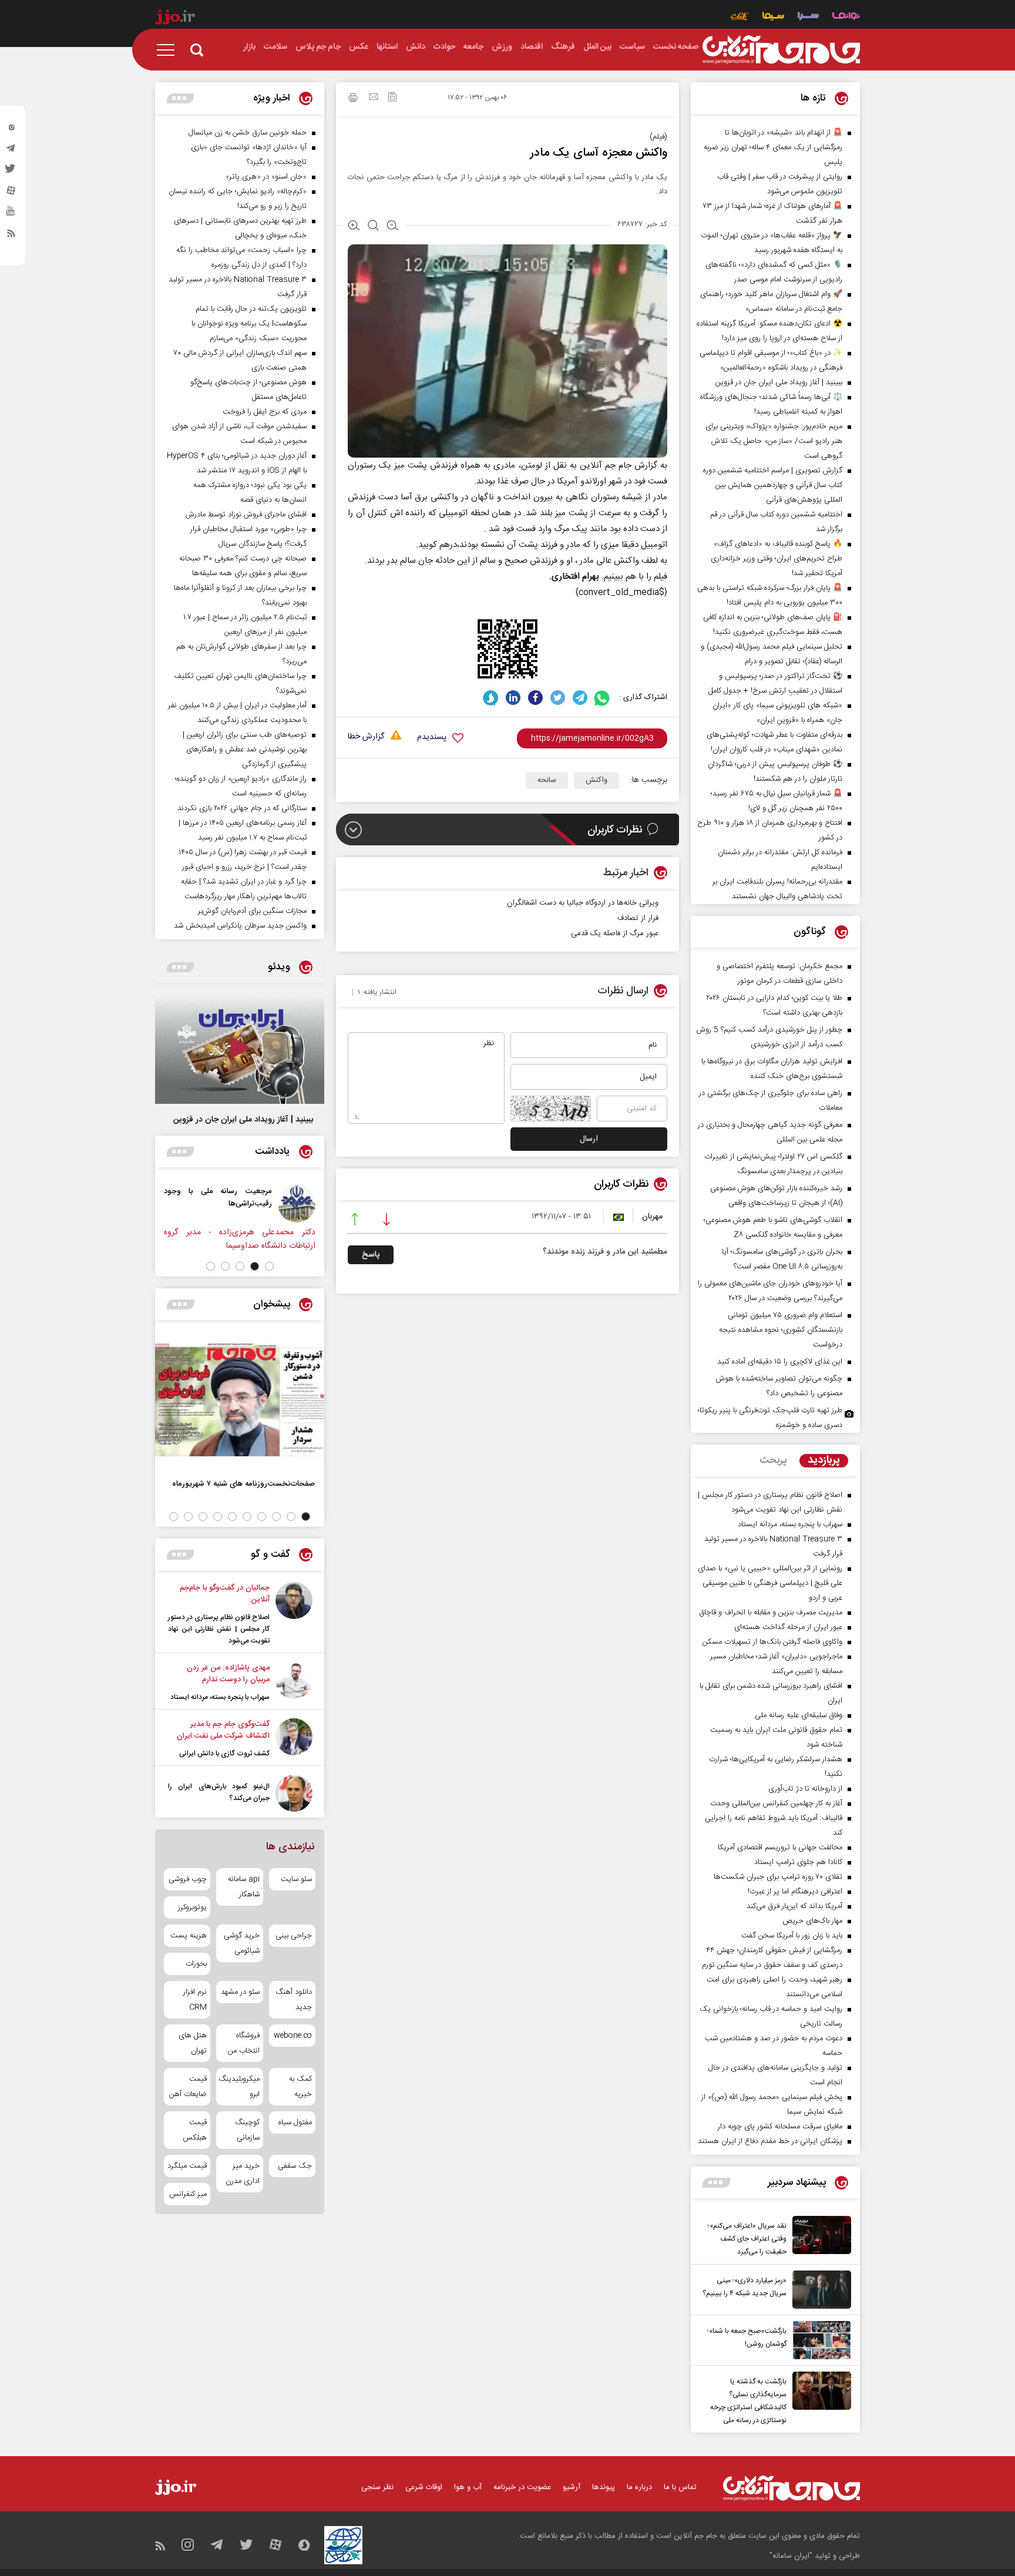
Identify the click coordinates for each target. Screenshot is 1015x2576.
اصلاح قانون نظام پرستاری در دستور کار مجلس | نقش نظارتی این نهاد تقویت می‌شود (219, 1629)
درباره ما (639, 2487)
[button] (269, 1266)
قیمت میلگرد (187, 2166)
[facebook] (535, 698)
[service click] (740, 17)
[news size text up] (354, 227)
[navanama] (846, 17)
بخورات (196, 1964)
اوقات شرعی (424, 2487)
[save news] (392, 98)
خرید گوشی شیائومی (241, 1943)
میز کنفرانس (188, 2194)
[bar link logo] (175, 19)
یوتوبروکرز (192, 1907)
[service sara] (808, 17)
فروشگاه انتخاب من (243, 2043)
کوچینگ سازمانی (247, 2130)
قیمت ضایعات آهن (188, 2087)
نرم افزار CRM (195, 2000)
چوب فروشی (188, 1879)
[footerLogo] (792, 2488)
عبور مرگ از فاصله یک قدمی (615, 933)
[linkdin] (513, 698)
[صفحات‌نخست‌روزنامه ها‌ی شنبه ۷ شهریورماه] (240, 1400)
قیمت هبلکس (195, 2130)
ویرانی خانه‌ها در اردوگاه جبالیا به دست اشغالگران (583, 903)
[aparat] (11, 193)
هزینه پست (189, 1936)
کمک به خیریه (300, 2087)
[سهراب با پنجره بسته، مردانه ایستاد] (294, 1682)
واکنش (596, 780)
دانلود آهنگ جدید (294, 2000)
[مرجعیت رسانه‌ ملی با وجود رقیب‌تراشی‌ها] (317, 1204)
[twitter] (11, 172)
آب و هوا (468, 2487)
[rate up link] (355, 1221)
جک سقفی (295, 2166)
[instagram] (11, 130)
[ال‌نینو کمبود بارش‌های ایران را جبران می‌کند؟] (294, 1793)
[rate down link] (386, 1221)
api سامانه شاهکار (243, 1887)
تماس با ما (680, 2487)
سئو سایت (296, 1879)
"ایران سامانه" (791, 2556)
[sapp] (11, 214)
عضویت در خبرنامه (522, 2487)
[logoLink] (781, 50)
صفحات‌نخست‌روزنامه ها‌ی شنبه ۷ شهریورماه (243, 1484)
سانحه (547, 780)
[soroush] (491, 698)
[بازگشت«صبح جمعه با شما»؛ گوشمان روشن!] (819, 2340)
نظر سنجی (377, 2487)
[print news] (353, 99)
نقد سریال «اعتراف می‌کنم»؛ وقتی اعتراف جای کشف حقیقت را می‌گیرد (747, 2239)
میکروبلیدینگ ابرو (239, 2087)
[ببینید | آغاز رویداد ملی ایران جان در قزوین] (240, 1049)
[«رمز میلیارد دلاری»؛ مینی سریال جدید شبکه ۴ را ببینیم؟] (819, 2290)
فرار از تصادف (638, 918)
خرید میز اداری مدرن (242, 2174)
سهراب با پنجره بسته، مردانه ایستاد (220, 1697)
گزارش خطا (366, 737)
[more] (716, 2183)
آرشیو (572, 2487)
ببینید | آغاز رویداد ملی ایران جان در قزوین (243, 1120)
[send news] (374, 98)
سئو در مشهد (240, 1992)
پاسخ (371, 1255)
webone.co (293, 2036)
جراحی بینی (294, 1936)
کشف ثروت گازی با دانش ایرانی (224, 1754)
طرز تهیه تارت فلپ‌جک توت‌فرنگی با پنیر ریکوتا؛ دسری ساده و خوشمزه (770, 1418)
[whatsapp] (602, 698)
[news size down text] (393, 227)
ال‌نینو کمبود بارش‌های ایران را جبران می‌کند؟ (219, 1792)
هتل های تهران (193, 2043)
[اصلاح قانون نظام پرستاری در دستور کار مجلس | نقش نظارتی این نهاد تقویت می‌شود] (294, 1614)
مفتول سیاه (295, 2122)
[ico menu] (169, 50)
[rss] (11, 236)
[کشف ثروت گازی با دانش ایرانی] (294, 1739)
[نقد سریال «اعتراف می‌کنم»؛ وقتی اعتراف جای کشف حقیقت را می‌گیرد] (819, 2237)
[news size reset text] (373, 227)
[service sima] (773, 17)
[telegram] (11, 151)
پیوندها (604, 2487)
